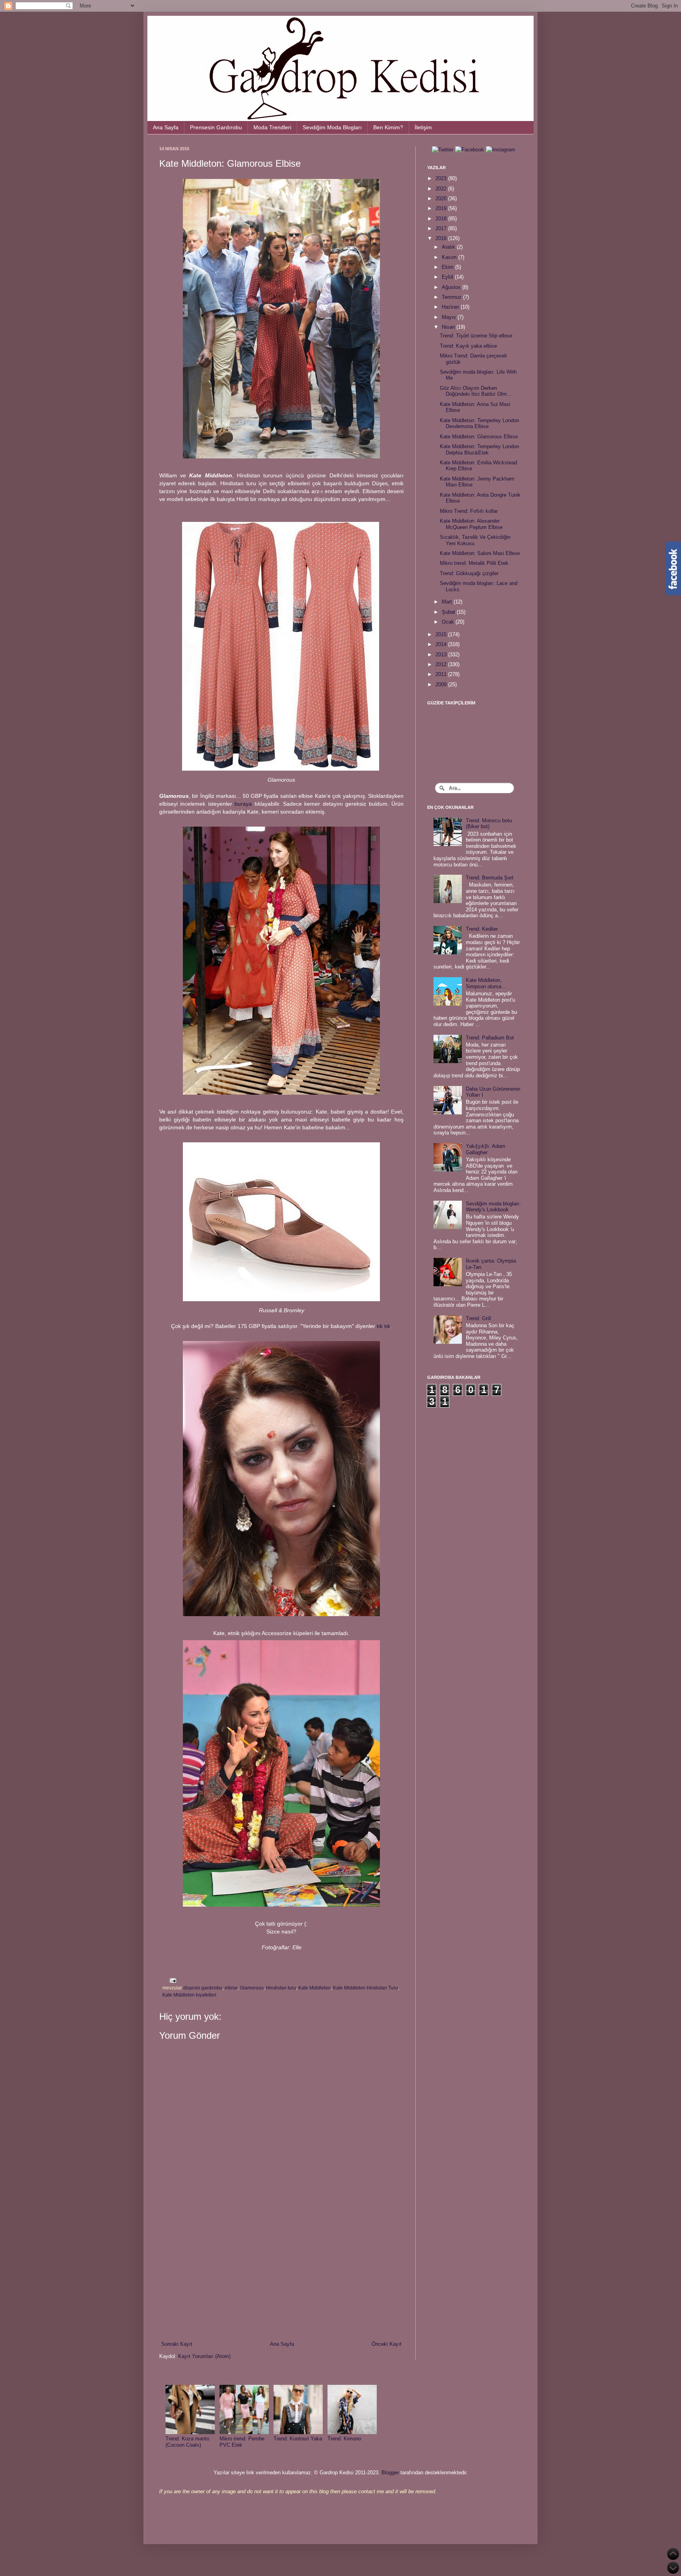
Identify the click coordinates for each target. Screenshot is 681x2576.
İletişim (423, 127)
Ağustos (452, 287)
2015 (442, 634)
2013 (442, 655)
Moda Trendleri (272, 127)
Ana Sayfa (166, 127)
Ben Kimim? (388, 127)
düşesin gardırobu (203, 1988)
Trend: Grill (478, 1318)
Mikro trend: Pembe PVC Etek (242, 2442)
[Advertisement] (281, 2275)
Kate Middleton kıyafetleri (189, 1995)
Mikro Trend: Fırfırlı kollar (469, 511)
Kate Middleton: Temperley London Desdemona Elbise (479, 424)
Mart (448, 602)
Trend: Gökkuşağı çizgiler (469, 573)
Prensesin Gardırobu (216, 127)
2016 (442, 238)
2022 (442, 189)
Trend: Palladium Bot (490, 1038)
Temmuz (452, 297)
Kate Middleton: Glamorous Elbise (479, 437)
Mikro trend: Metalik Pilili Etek (474, 563)
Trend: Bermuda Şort (490, 878)
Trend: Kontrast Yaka (298, 2439)
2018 (442, 219)
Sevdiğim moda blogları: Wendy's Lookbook (493, 1207)
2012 (442, 664)
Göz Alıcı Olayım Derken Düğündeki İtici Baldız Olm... (476, 391)
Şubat (449, 612)
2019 (442, 208)
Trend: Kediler (482, 929)
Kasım (450, 257)
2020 (442, 198)
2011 (442, 674)
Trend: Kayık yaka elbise (468, 346)
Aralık (449, 247)
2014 (442, 644)
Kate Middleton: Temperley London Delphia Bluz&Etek (479, 450)
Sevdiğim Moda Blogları (332, 127)
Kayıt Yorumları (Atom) (204, 2356)
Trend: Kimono (344, 2439)
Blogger (390, 2473)
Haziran (451, 307)
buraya (243, 804)
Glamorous (252, 1988)
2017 (442, 228)
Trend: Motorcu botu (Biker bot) (489, 824)
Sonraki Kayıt (177, 2344)
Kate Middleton (314, 1988)
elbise (231, 1988)
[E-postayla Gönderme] (172, 1980)
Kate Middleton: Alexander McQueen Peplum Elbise (471, 524)
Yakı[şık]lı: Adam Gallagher (486, 1149)
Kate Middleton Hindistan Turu (366, 1988)
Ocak (449, 622)
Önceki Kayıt (387, 2344)
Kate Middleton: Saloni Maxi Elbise (480, 553)
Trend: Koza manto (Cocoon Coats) (187, 2442)
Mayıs (450, 317)
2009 (442, 685)
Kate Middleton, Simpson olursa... (486, 983)
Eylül (448, 277)
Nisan (449, 327)
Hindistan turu (281, 1988)
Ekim (448, 267)
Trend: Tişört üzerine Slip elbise (476, 336)
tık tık (383, 1326)
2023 (442, 178)
